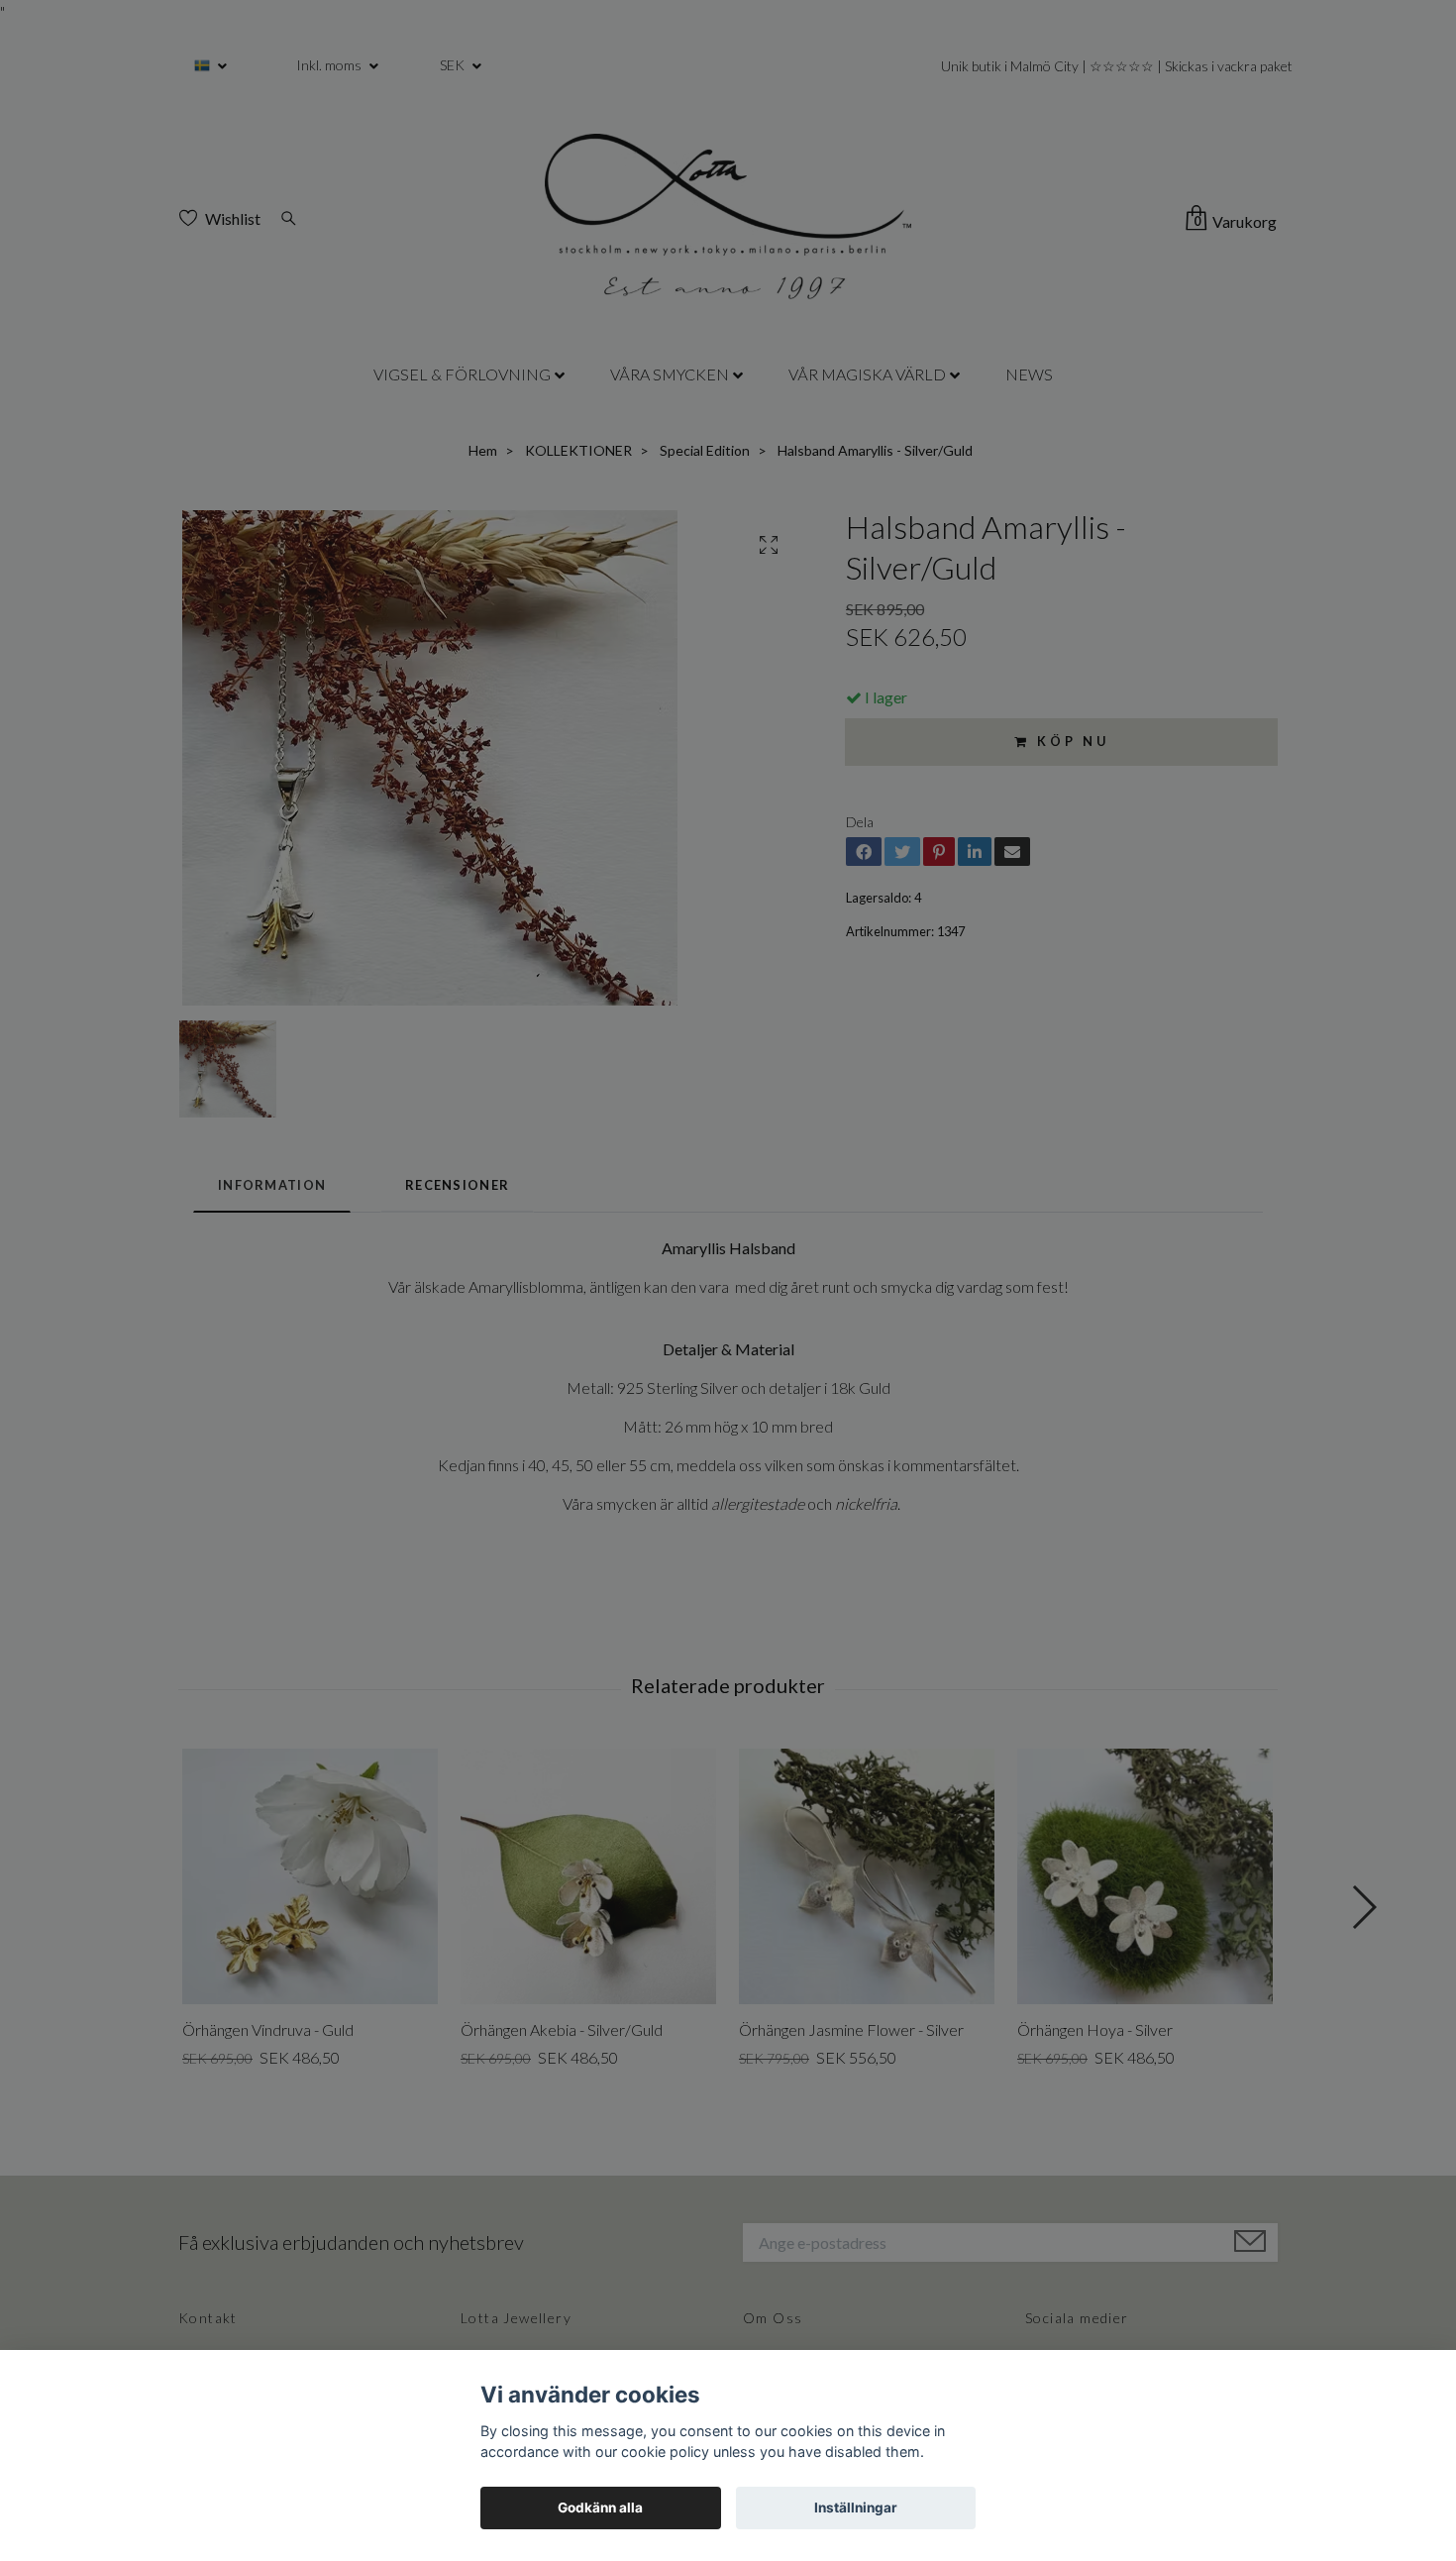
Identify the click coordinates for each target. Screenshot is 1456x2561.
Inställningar (856, 2508)
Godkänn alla (600, 2508)
